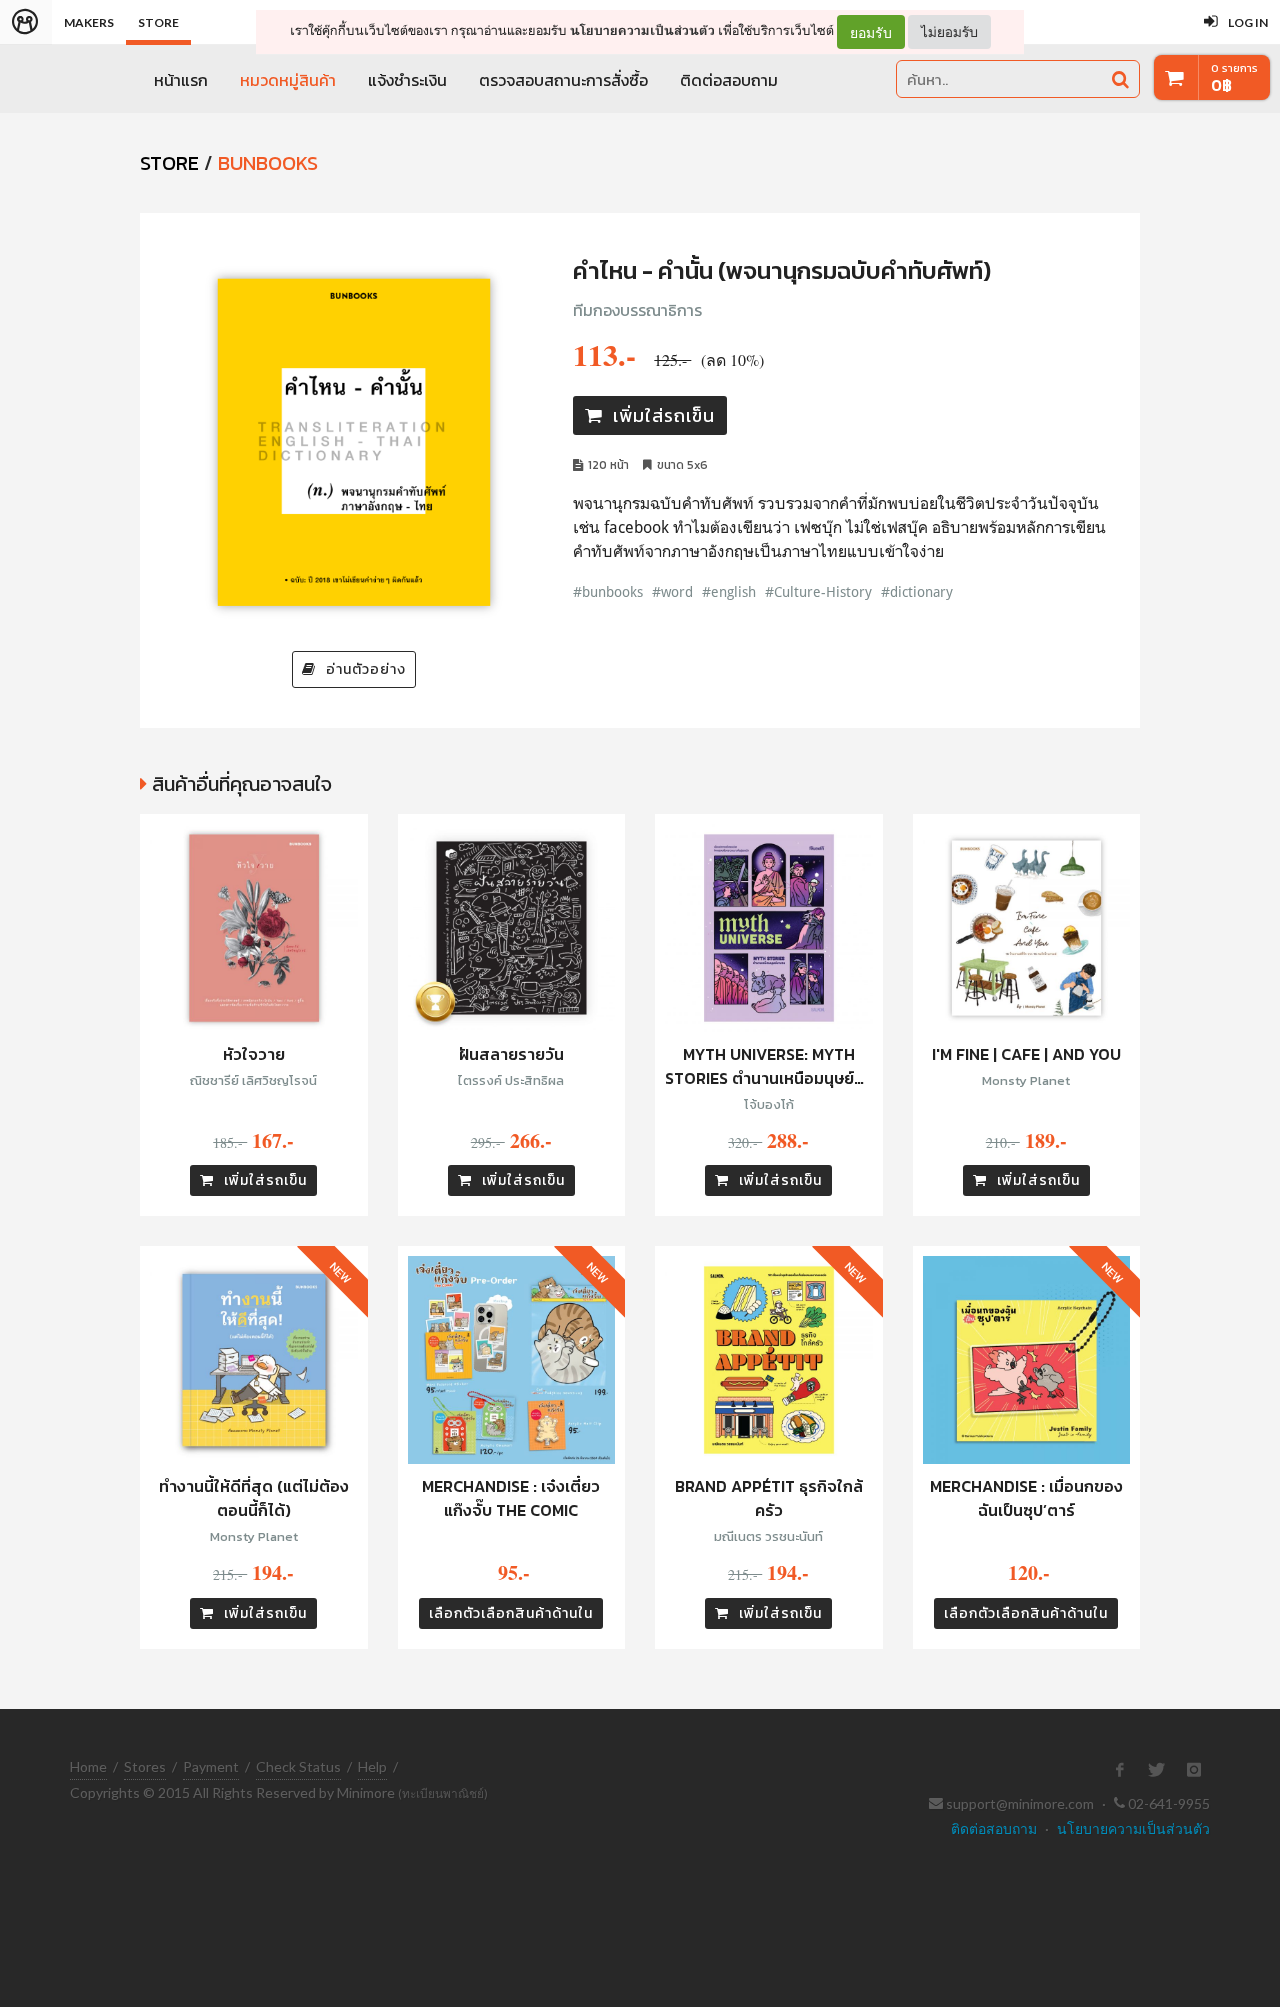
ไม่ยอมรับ (949, 31)
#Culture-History (818, 591)
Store (158, 22)
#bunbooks (608, 591)
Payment (211, 1766)
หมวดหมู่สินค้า (288, 80)
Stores (145, 1766)
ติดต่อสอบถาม (729, 80)
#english (729, 591)
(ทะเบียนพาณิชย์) (443, 1793)
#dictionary (917, 591)
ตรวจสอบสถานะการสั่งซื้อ (563, 80)
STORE (169, 163)
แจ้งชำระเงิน (407, 80)
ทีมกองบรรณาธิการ (637, 310)
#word (672, 591)
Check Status (298, 1766)
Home (88, 1766)
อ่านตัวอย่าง (366, 669)
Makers (89, 22)
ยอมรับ (871, 32)
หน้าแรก (181, 80)
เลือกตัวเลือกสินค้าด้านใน (511, 1613)
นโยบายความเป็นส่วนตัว (642, 30)
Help (372, 1766)
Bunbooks (268, 163)
